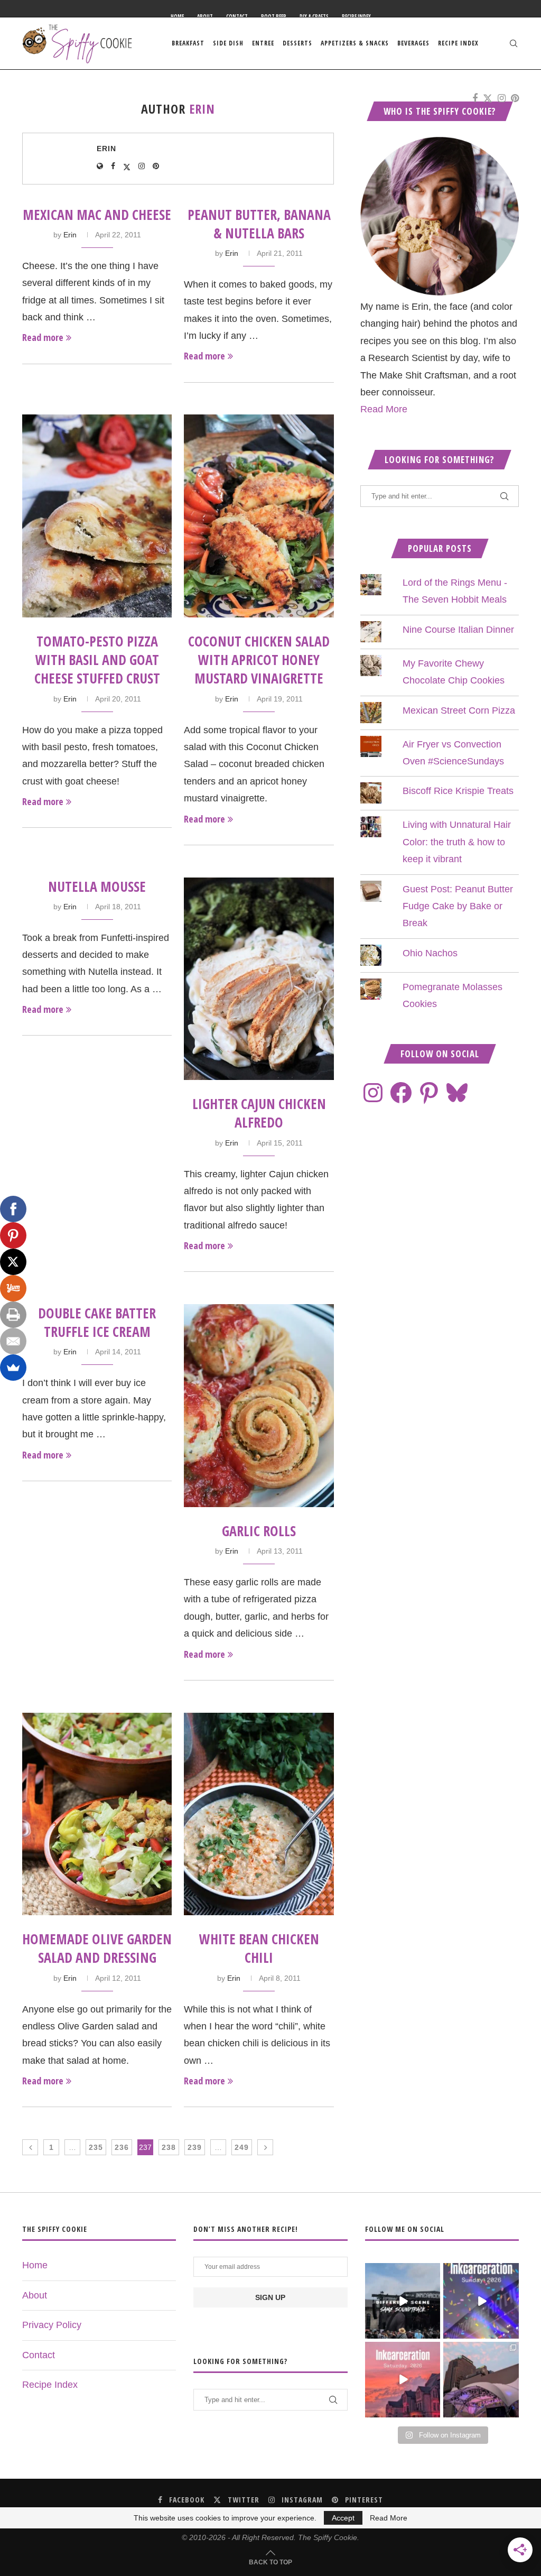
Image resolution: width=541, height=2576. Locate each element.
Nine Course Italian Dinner (458, 630)
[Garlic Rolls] (259, 1406)
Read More (384, 409)
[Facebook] (475, 98)
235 (96, 2147)
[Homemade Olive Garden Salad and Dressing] (97, 1814)
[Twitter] (488, 98)
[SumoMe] (13, 1368)
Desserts (297, 43)
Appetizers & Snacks (355, 43)
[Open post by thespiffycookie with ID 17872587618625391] (481, 2301)
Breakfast (188, 43)
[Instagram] (502, 98)
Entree (263, 43)
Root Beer (274, 16)
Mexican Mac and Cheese (97, 215)
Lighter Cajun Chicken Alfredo (259, 1113)
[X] (13, 1262)
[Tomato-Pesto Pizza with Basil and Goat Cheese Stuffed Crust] (97, 516)
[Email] (13, 1341)
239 (195, 2147)
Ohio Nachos (430, 953)
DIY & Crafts (314, 16)
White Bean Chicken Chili (259, 1948)
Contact (237, 16)
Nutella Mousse (97, 887)
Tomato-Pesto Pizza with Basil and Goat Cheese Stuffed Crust (97, 660)
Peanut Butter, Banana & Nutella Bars (259, 224)
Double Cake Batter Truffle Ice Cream (97, 1322)
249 (242, 2147)
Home (177, 16)
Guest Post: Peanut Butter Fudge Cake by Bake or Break (458, 906)
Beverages (413, 43)
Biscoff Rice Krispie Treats (458, 791)
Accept (343, 2518)
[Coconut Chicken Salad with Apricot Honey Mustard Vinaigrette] (259, 516)
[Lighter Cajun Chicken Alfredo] (259, 979)
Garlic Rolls (259, 1531)
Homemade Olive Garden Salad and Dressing (97, 1948)
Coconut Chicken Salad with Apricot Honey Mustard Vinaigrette (259, 660)
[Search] (514, 43)
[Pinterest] (515, 98)
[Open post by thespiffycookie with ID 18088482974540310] (403, 2301)
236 (122, 2147)
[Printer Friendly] (13, 1315)
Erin (106, 149)
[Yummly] (13, 1288)
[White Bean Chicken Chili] (259, 1814)
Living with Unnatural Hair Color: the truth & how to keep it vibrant (457, 842)
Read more (43, 337)
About (205, 16)
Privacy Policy (52, 2325)
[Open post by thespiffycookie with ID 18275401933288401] (403, 2380)
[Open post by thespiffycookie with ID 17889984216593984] (481, 2380)
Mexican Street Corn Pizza (459, 710)
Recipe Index (356, 16)
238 (169, 2147)
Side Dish (228, 43)
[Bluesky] (457, 1093)
